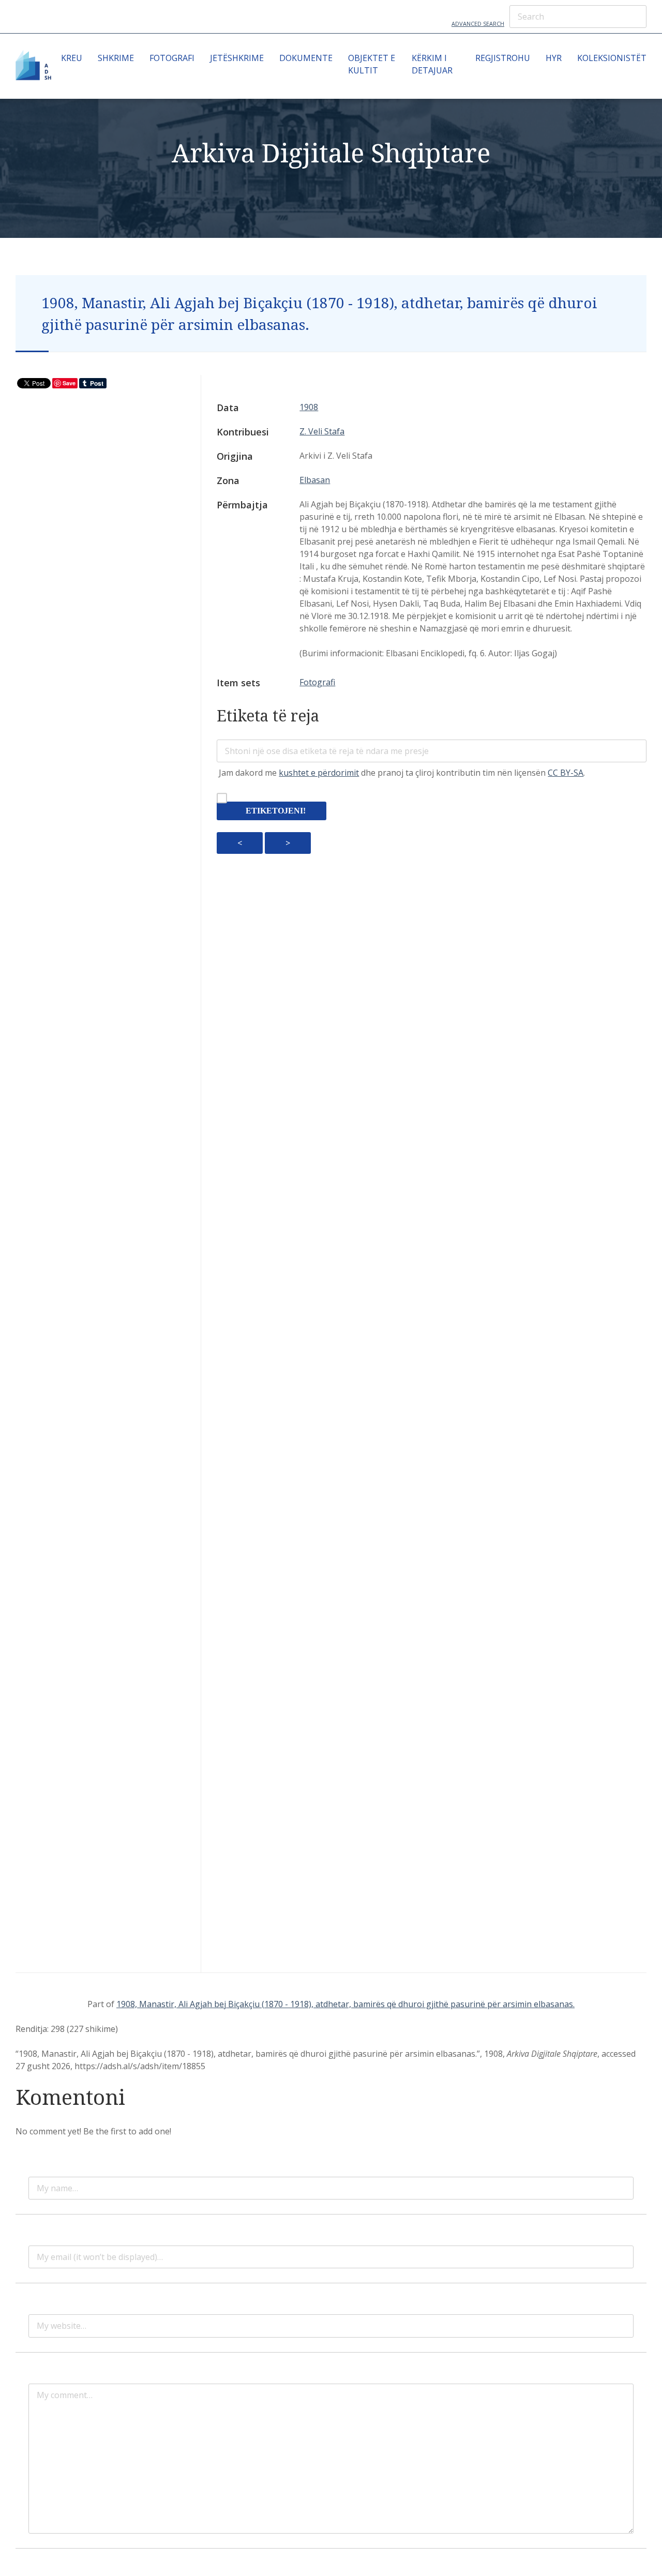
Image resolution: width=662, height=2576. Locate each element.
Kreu (72, 58)
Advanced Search (478, 24)
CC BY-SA (566, 773)
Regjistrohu (503, 58)
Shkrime (116, 58)
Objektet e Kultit (372, 64)
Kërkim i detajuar (432, 64)
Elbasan (315, 480)
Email (39, 2241)
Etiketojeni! (276, 811)
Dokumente (306, 58)
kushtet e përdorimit (319, 773)
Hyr (554, 58)
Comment (47, 2379)
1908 (309, 407)
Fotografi (172, 58)
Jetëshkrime (237, 58)
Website (44, 2310)
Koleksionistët (612, 58)
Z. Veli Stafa (322, 431)
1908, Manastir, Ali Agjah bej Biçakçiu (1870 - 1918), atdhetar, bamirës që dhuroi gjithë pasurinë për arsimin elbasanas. (345, 2004)
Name (40, 2173)
